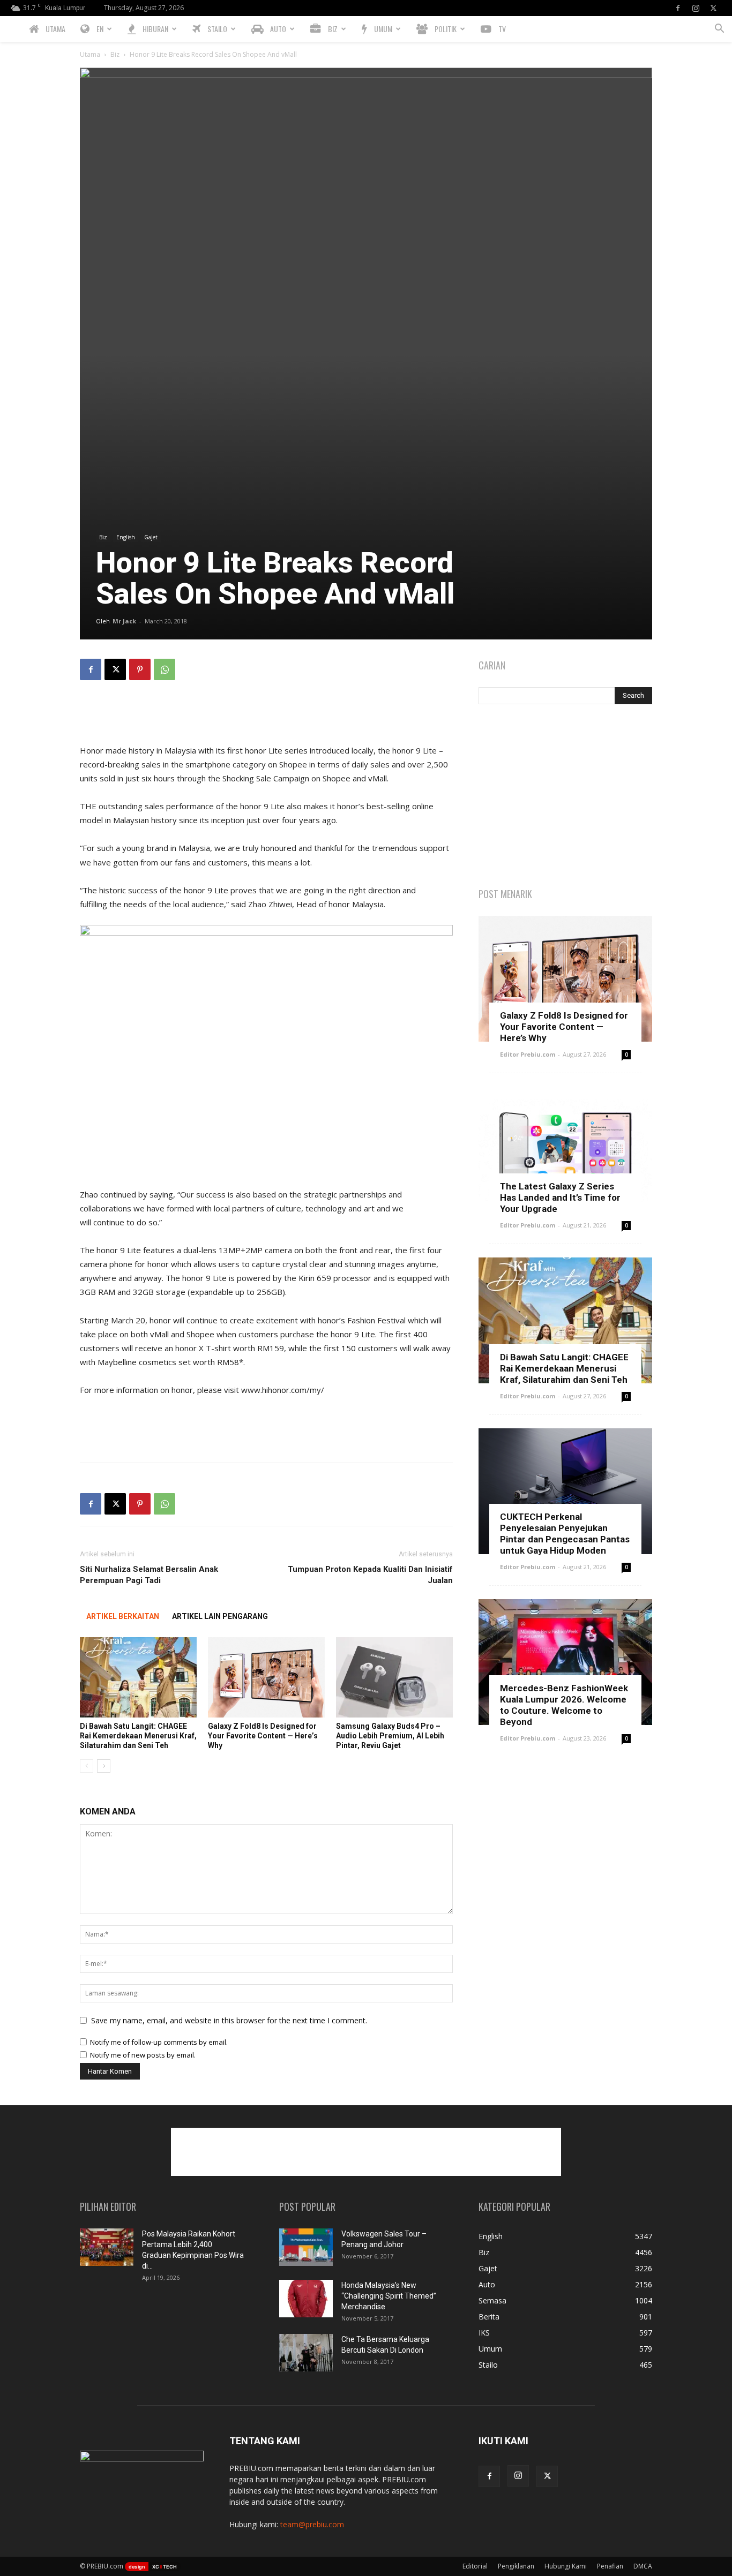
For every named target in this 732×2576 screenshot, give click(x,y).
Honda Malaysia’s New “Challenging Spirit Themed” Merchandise (389, 2296)
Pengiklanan (516, 2566)
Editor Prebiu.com (528, 1054)
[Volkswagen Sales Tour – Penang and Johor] (306, 2247)
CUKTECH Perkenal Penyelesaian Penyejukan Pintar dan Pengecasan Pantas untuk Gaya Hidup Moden (565, 1534)
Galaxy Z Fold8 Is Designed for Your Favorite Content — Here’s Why (263, 1736)
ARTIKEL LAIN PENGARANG (220, 1616)
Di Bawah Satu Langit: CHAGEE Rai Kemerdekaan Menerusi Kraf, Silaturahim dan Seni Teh (138, 1736)
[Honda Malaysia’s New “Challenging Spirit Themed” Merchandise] (306, 2299)
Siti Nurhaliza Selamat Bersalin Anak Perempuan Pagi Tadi (149, 1575)
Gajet (151, 537)
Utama (90, 54)
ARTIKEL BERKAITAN (123, 1616)
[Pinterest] (140, 669)
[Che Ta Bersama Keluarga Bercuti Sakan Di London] (306, 2353)
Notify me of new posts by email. (143, 2055)
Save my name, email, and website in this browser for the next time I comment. (229, 2020)
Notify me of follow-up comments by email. (159, 2042)
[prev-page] (87, 1766)
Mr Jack (124, 621)
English (126, 537)
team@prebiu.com (312, 2524)
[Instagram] (696, 8)
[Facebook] (678, 8)
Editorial (475, 2566)
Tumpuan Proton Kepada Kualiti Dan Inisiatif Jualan (370, 1575)
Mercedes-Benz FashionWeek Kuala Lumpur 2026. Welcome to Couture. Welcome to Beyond (564, 1705)
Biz (115, 54)
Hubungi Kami (566, 2566)
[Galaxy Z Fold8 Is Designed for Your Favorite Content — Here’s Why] (266, 1677)
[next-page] (104, 1766)
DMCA (643, 2566)
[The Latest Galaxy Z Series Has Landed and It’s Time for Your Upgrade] (565, 1150)
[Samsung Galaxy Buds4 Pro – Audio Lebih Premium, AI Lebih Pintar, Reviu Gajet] (394, 1677)
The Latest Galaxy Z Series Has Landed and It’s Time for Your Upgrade (560, 1197)
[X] (713, 8)
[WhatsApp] (165, 669)
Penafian (610, 2566)
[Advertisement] (266, 716)
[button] (719, 30)
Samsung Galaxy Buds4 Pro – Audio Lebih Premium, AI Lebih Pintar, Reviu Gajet (390, 1736)
